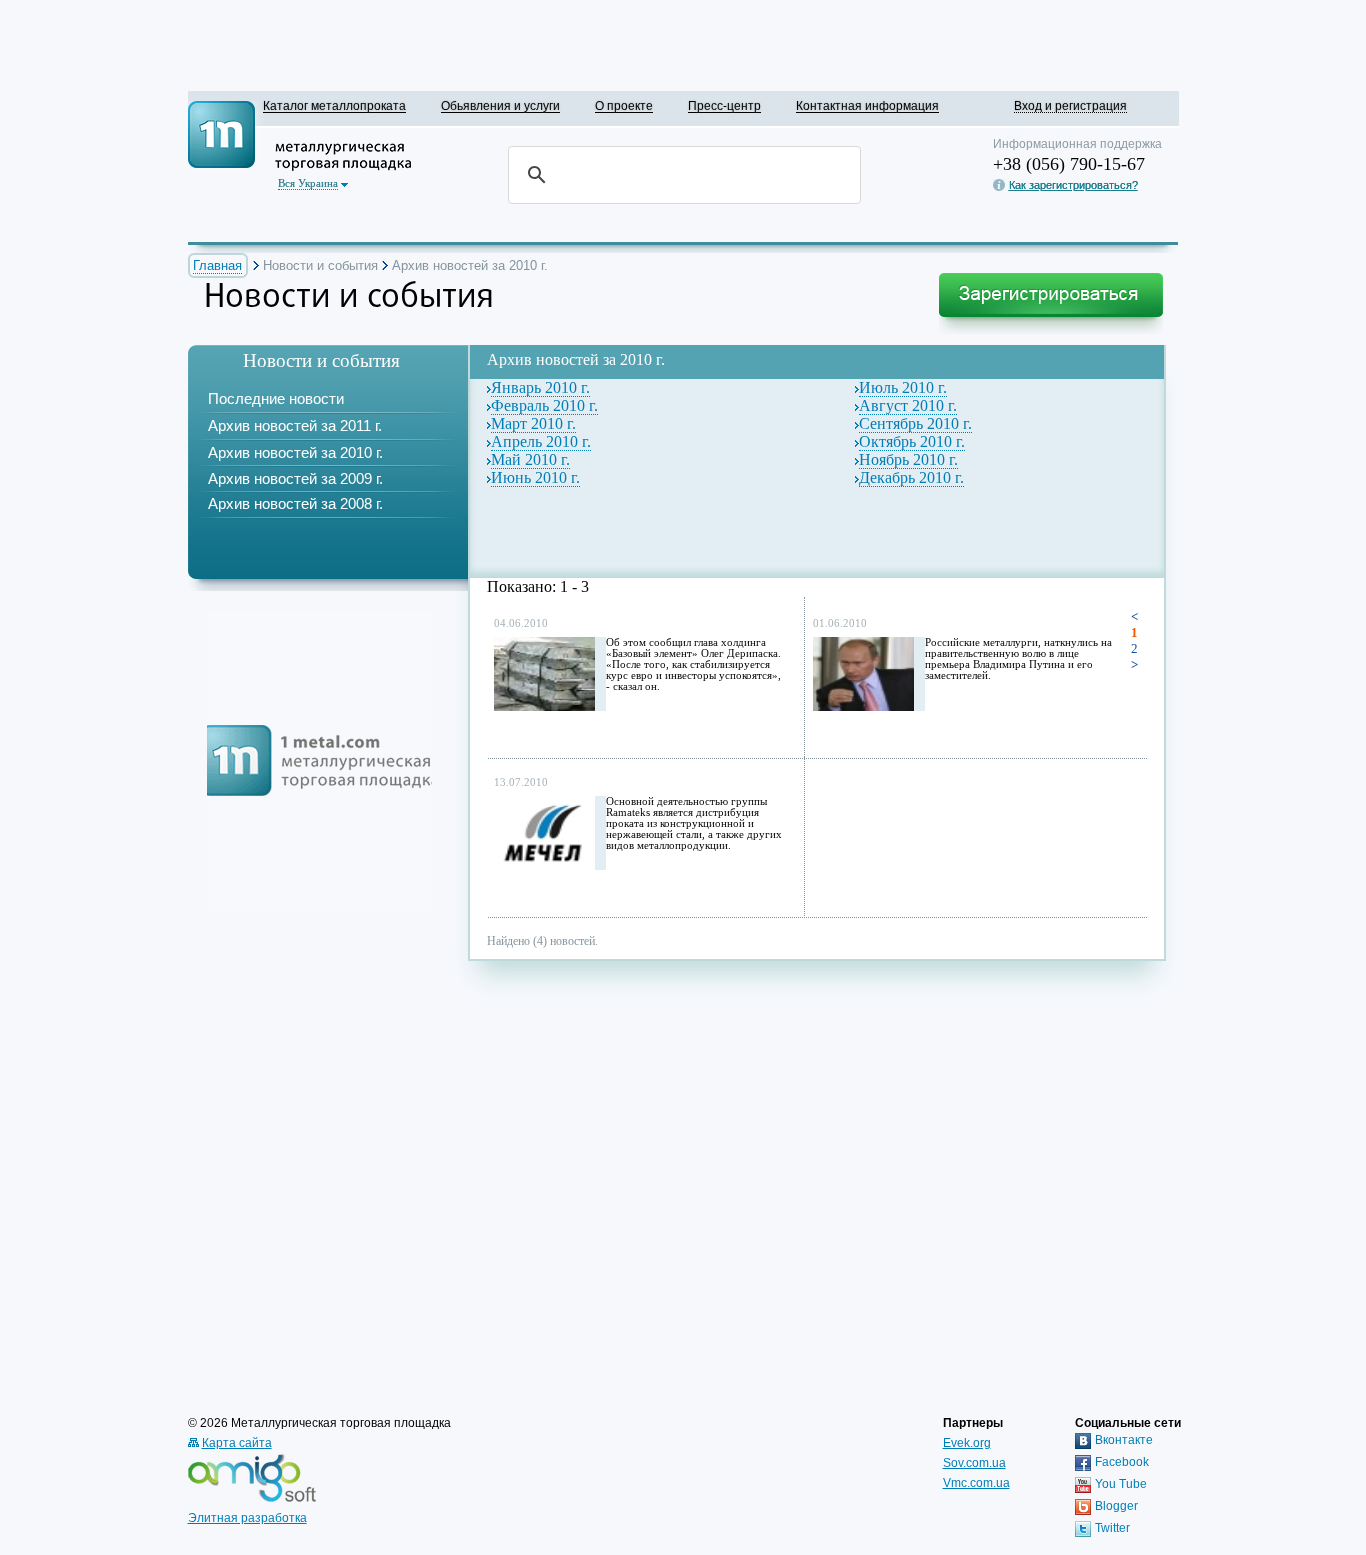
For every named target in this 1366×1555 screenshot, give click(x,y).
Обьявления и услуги (500, 105)
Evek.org (967, 1443)
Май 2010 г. (530, 459)
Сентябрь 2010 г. (915, 423)
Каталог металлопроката (334, 105)
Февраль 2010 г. (544, 405)
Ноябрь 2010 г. (908, 459)
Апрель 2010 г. (541, 441)
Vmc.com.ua (976, 1483)
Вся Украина (308, 183)
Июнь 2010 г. (535, 477)
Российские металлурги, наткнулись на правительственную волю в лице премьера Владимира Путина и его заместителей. (1018, 659)
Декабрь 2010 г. (911, 477)
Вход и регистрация (1070, 105)
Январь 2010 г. (540, 387)
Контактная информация (867, 105)
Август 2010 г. (908, 405)
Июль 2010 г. (903, 387)
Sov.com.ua (974, 1463)
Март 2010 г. (533, 423)
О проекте (624, 105)
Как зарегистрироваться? (1073, 185)
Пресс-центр (724, 105)
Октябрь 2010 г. (912, 441)
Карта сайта (237, 1443)
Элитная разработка (247, 1518)
